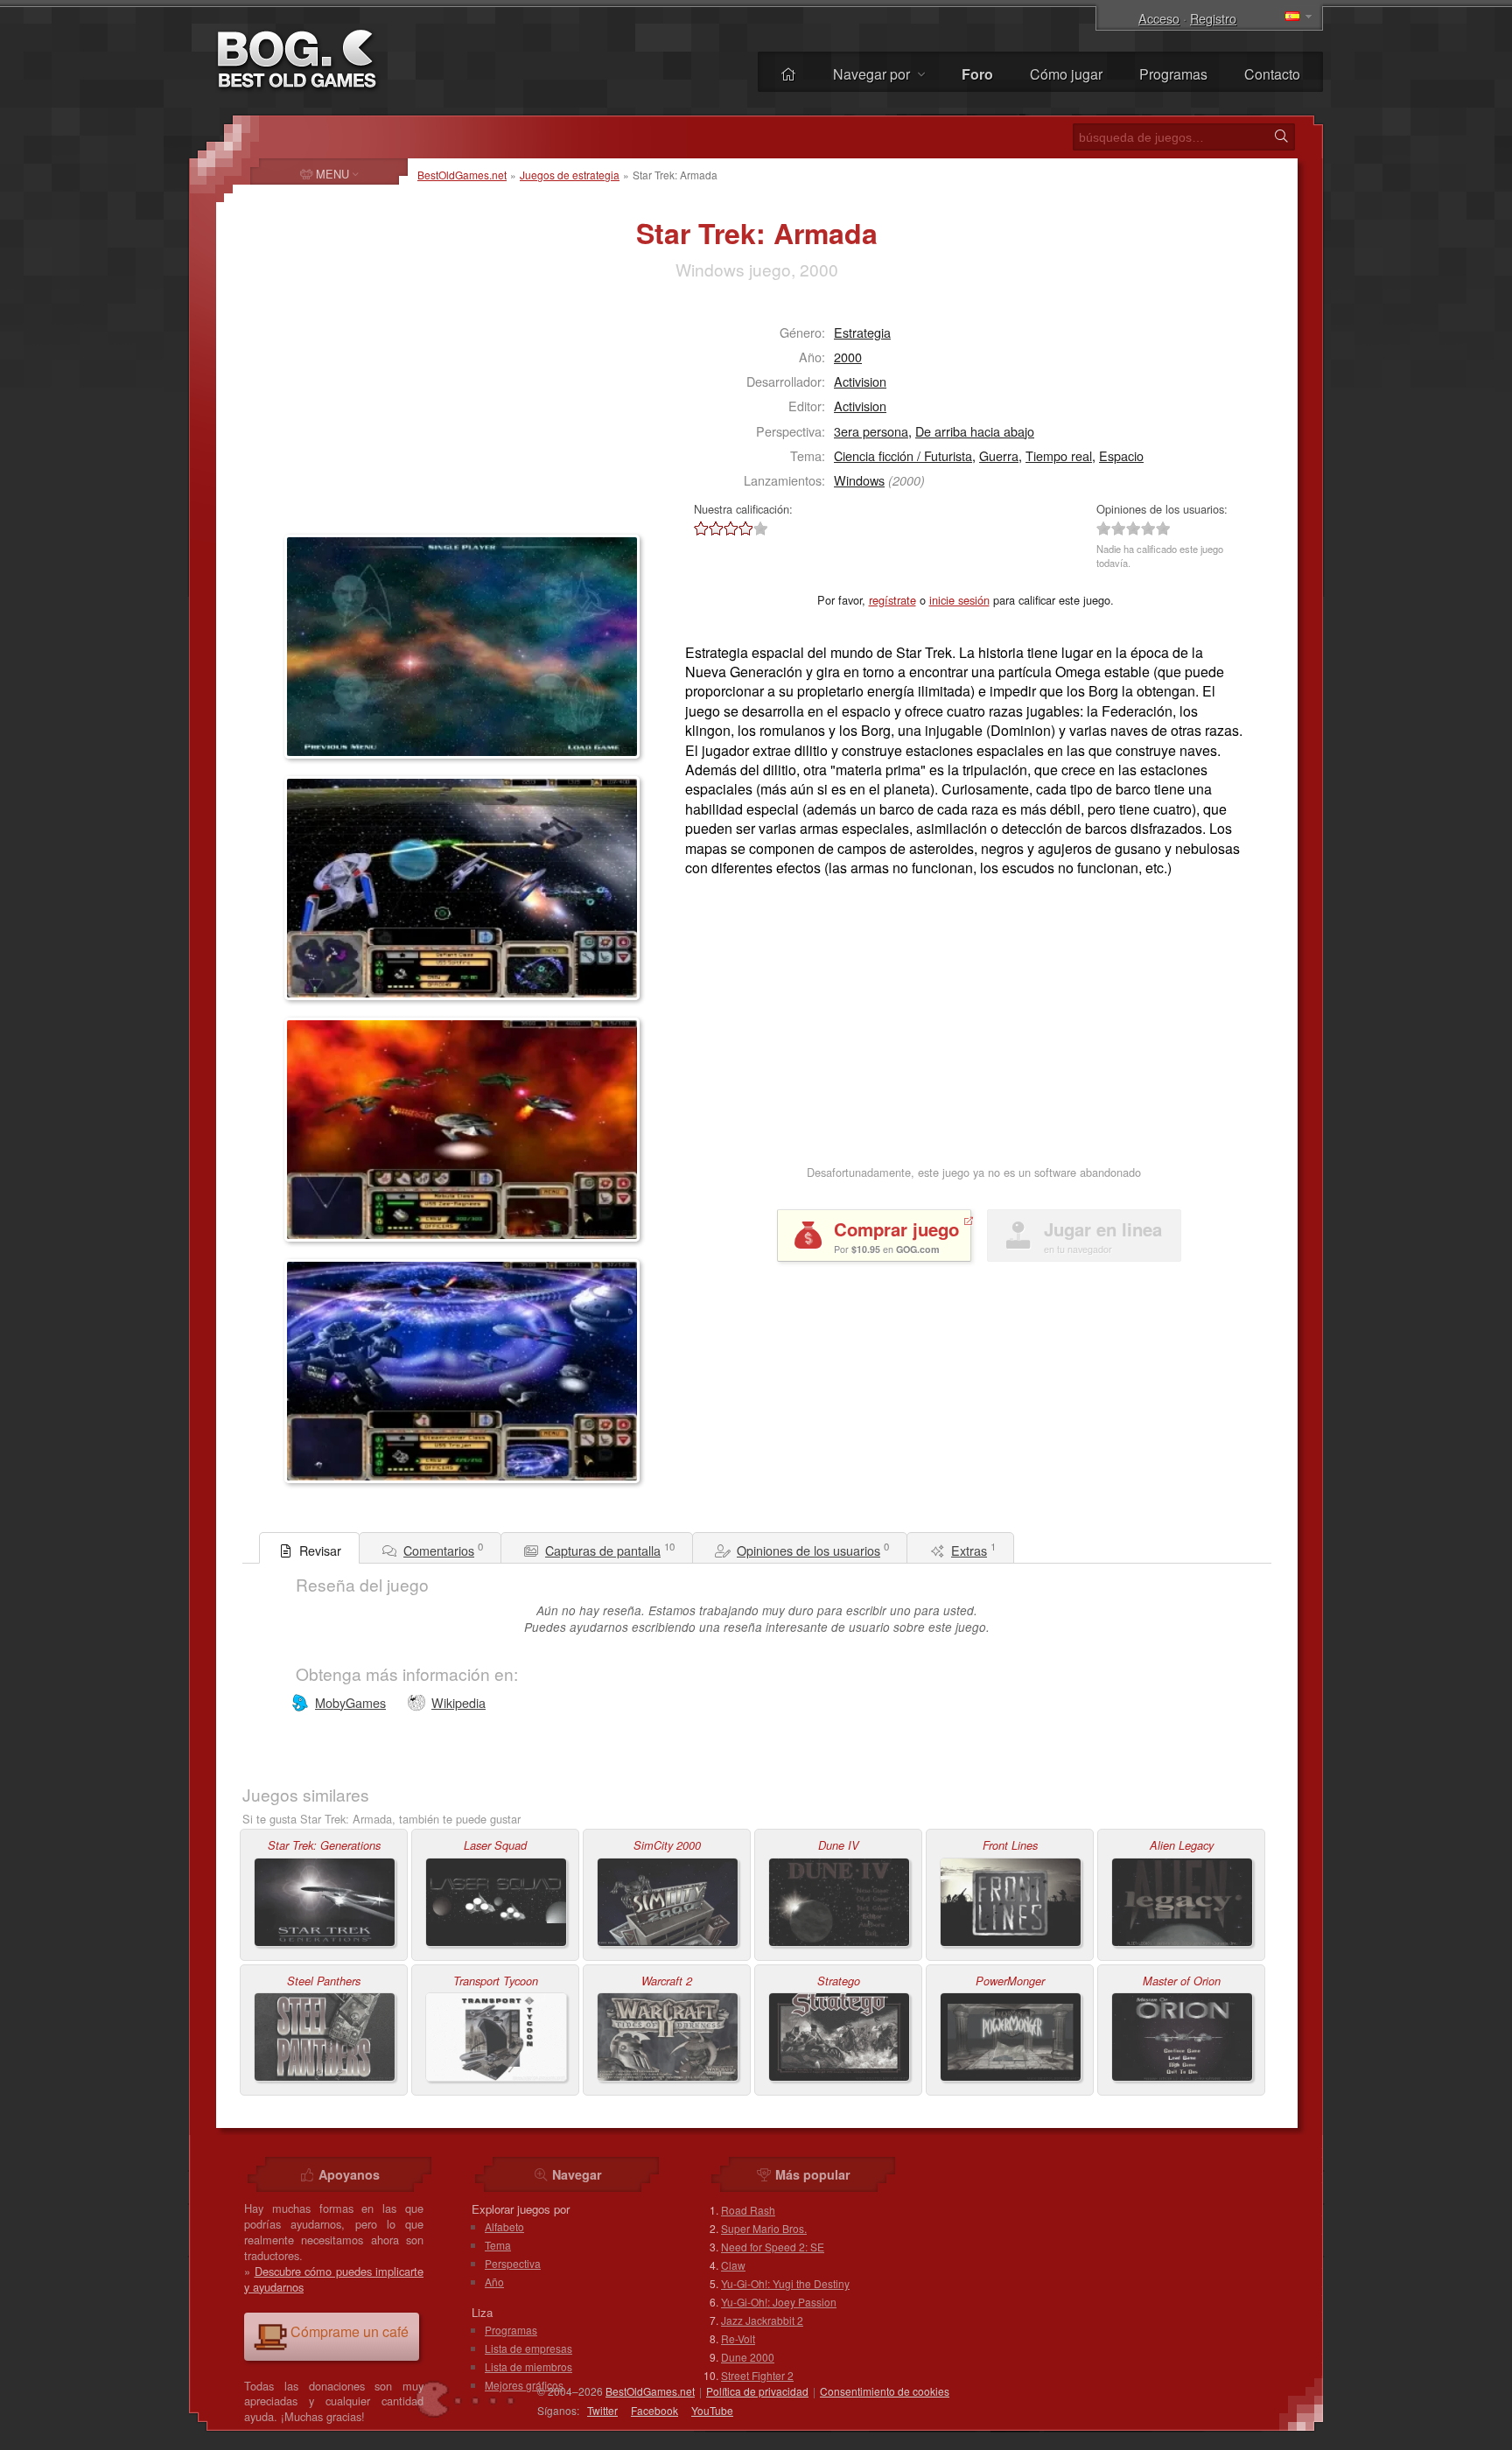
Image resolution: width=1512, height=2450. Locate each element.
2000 (848, 357)
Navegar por (873, 74)
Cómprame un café (350, 2331)
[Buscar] (1281, 136)
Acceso (1159, 18)
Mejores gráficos (524, 2385)
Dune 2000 (748, 2357)
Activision (860, 381)
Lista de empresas (528, 2348)
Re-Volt (738, 2338)
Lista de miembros (528, 2366)
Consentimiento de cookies (885, 2391)
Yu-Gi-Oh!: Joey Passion (779, 2302)
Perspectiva (513, 2263)
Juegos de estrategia (570, 175)
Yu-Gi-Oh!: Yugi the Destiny (785, 2283)
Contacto (1272, 74)
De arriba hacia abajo (975, 431)
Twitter (602, 2410)
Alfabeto (504, 2226)
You (712, 2410)
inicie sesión (959, 600)
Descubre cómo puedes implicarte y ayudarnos (334, 2279)
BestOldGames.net (462, 175)
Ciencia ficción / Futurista (903, 455)
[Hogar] (788, 74)
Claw (733, 2265)
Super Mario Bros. (764, 2228)
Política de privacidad (757, 2391)
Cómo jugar (1066, 74)
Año (494, 2282)
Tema (498, 2245)
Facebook (654, 2410)
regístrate (892, 600)
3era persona (871, 431)
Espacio (1121, 455)
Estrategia (862, 332)
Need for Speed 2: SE (773, 2247)
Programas (1173, 74)
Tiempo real (1059, 455)
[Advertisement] (394, 416)
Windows (859, 480)
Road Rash (748, 2210)
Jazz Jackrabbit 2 (762, 2320)
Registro (1213, 18)
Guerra (999, 455)
